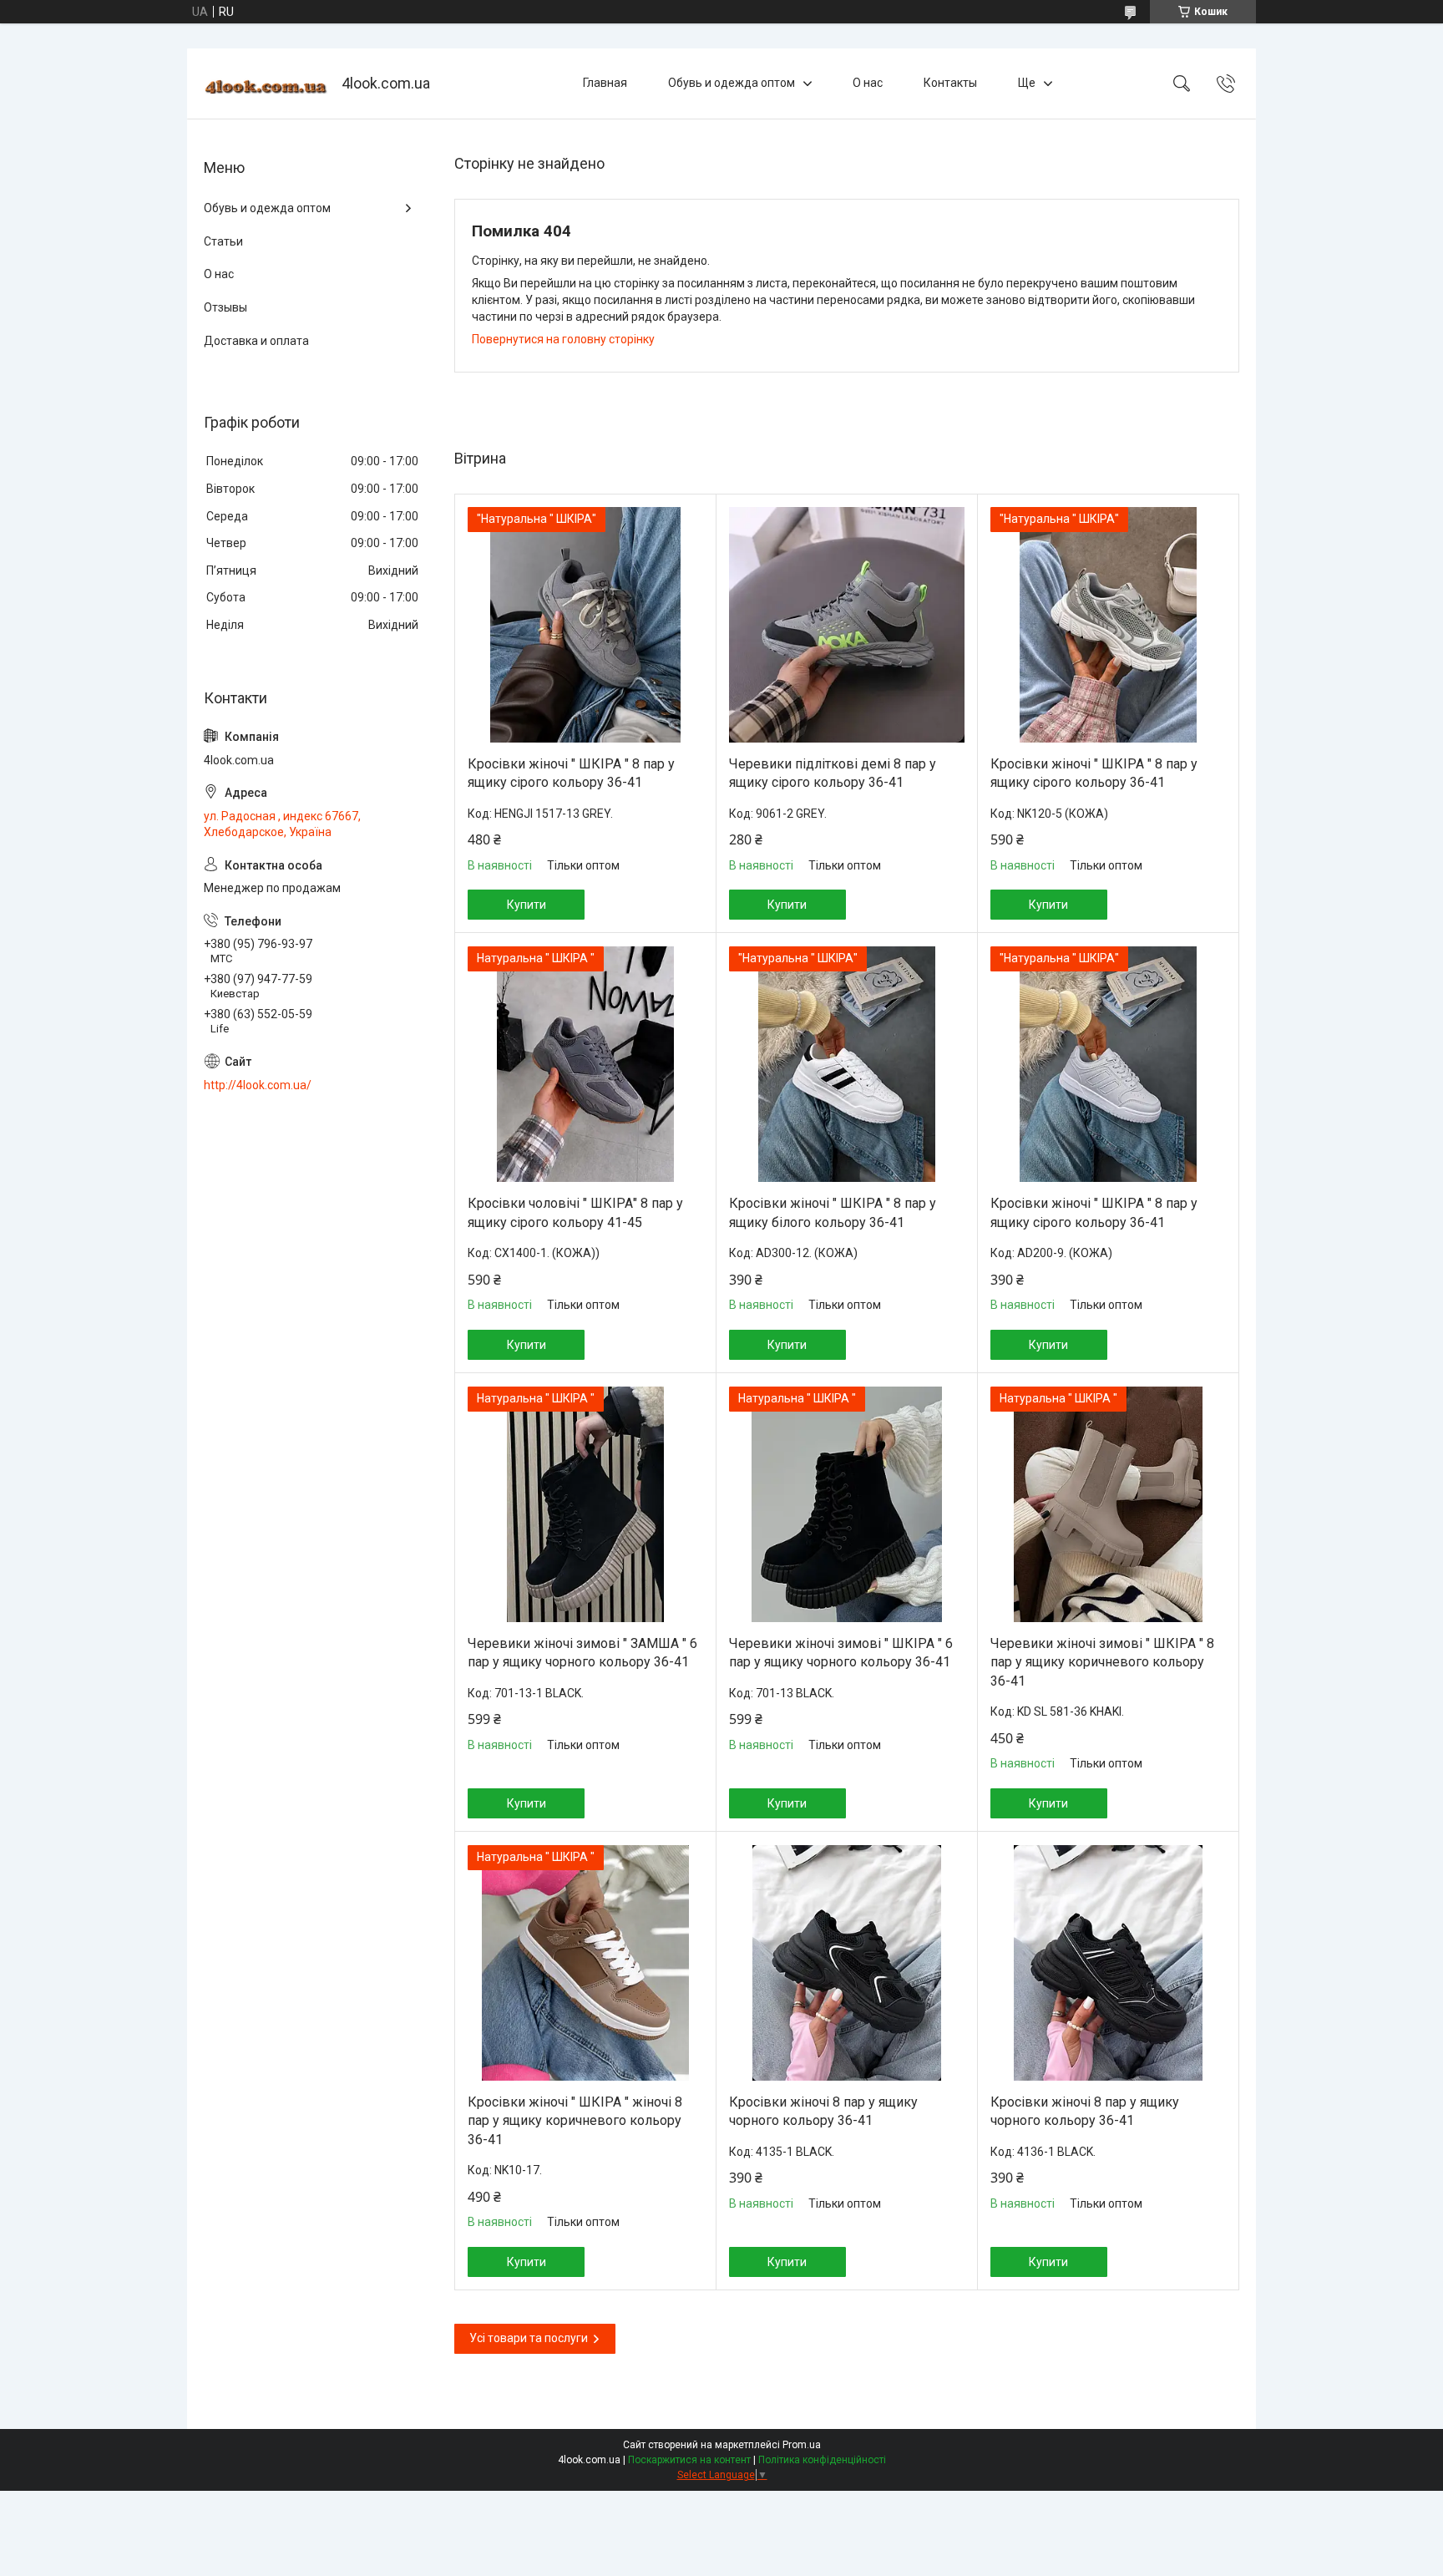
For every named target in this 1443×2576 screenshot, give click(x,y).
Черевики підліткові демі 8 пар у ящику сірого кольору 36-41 (833, 773)
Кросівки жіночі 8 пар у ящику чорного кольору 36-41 (823, 2111)
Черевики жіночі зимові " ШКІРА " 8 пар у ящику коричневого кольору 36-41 (1102, 1662)
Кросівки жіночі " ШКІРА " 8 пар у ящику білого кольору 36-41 (833, 1212)
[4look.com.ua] (266, 84)
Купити (527, 905)
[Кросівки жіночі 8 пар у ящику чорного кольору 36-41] (847, 1963)
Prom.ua (802, 2445)
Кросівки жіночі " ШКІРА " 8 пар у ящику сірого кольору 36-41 (571, 773)
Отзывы (225, 307)
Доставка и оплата (256, 341)
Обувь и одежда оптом (732, 83)
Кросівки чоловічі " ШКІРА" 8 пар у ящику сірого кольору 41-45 (575, 1212)
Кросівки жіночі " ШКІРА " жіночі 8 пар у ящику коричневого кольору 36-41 (575, 2121)
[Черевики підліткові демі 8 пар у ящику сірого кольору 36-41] (847, 625)
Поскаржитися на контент (689, 2460)
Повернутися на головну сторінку (563, 339)
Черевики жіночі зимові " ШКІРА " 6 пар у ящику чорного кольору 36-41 (841, 1653)
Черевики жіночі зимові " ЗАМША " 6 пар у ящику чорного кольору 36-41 (582, 1653)
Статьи (223, 241)
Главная (605, 83)
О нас (868, 83)
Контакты (950, 83)
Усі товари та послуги (529, 2338)
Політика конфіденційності (822, 2460)
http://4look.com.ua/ (258, 1085)
